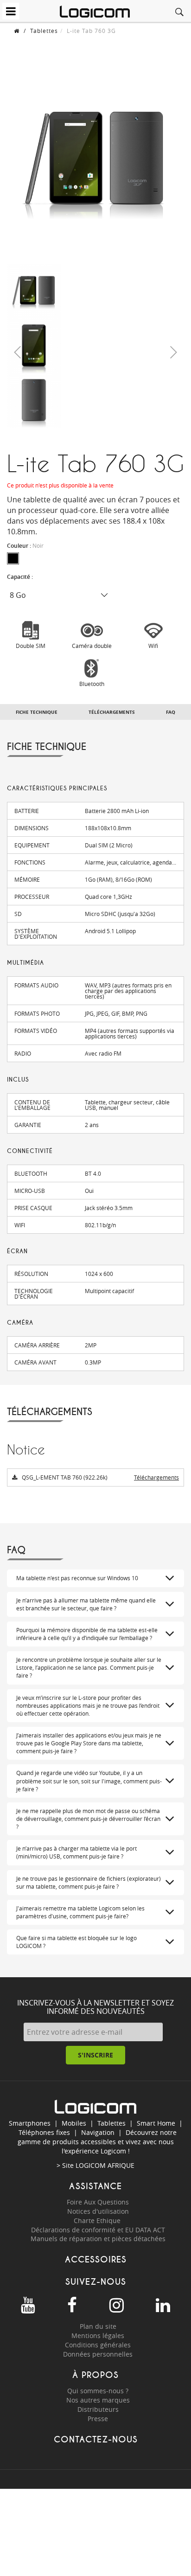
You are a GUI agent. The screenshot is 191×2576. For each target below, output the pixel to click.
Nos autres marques (98, 2400)
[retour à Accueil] (17, 31)
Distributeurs (98, 2409)
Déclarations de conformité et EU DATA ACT (98, 2230)
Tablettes (44, 31)
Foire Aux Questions (98, 2202)
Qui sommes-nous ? (98, 2391)
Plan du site (98, 2326)
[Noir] (13, 558)
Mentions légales (98, 2336)
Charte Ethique (98, 2220)
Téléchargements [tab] (112, 712)
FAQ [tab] (171, 712)
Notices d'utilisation (98, 2211)
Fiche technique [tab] (37, 712)
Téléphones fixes (44, 2132)
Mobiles (74, 2123)
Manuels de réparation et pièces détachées (98, 2239)
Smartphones (30, 2123)
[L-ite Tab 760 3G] (34, 291)
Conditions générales (98, 2345)
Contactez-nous (96, 2439)
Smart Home (156, 2123)
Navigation (98, 2132)
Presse (98, 2419)
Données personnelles (98, 2354)
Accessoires (96, 2259)
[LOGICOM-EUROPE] (95, 12)
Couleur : (25, 546)
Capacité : (21, 577)
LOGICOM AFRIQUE (105, 2165)
